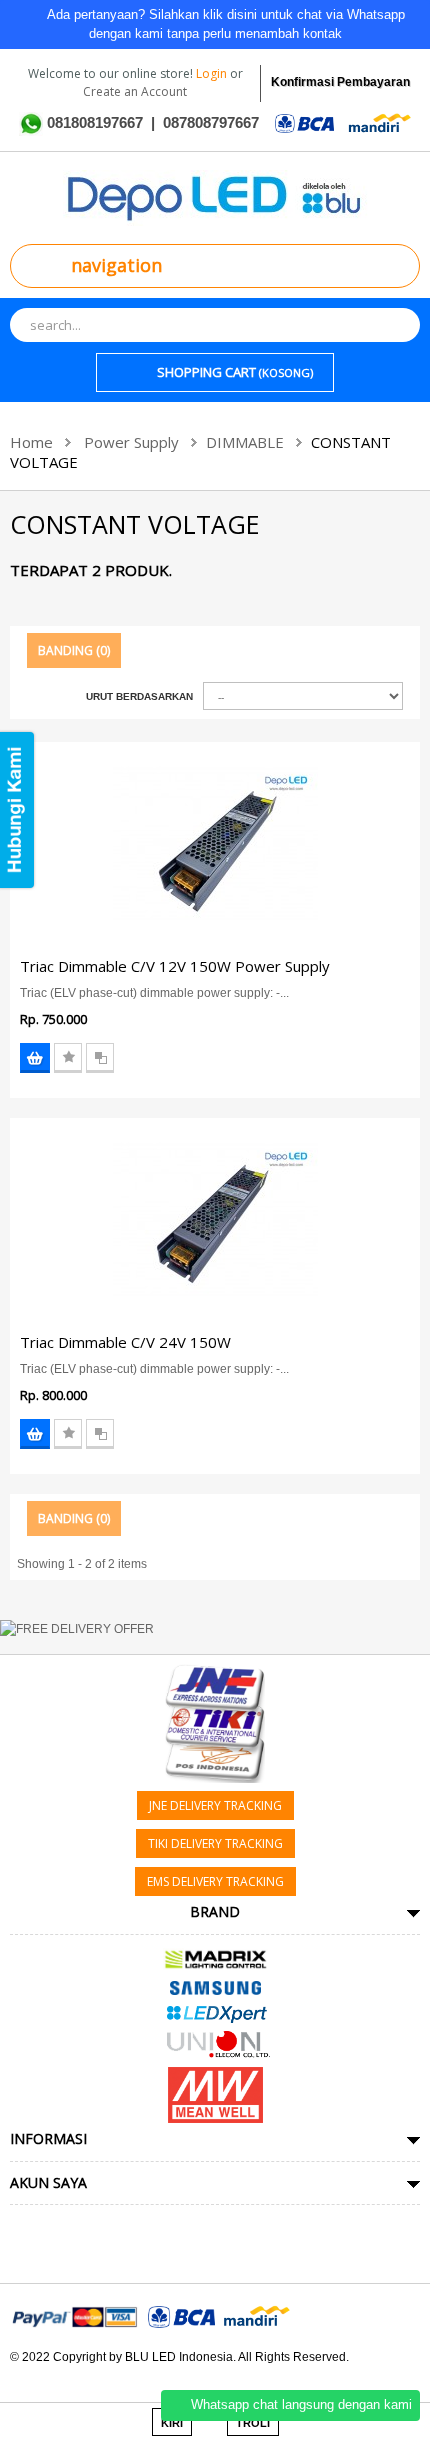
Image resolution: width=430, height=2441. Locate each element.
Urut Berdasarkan (139, 696)
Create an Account (135, 91)
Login (213, 73)
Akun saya (48, 2182)
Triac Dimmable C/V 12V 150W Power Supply (175, 966)
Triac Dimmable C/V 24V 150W (125, 1342)
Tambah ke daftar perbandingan (100, 1058)
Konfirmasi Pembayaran (340, 82)
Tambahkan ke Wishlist (68, 1058)
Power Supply (131, 442)
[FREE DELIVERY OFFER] (215, 1632)
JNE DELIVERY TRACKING (215, 1805)
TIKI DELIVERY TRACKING (215, 1843)
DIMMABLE (245, 442)
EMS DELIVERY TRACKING (215, 1881)
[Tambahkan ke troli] (35, 1058)
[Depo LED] (215, 197)
